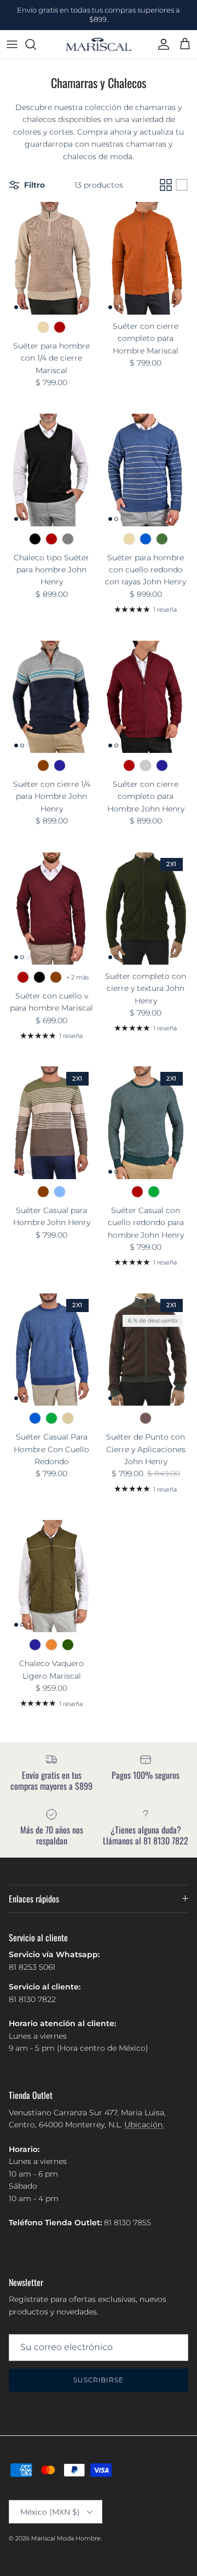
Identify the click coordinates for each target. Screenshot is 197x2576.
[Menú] (12, 44)
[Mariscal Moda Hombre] (99, 45)
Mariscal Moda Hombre (66, 2538)
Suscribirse (99, 2380)
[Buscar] (36, 44)
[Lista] (182, 185)
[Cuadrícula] (166, 185)
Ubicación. (144, 2125)
